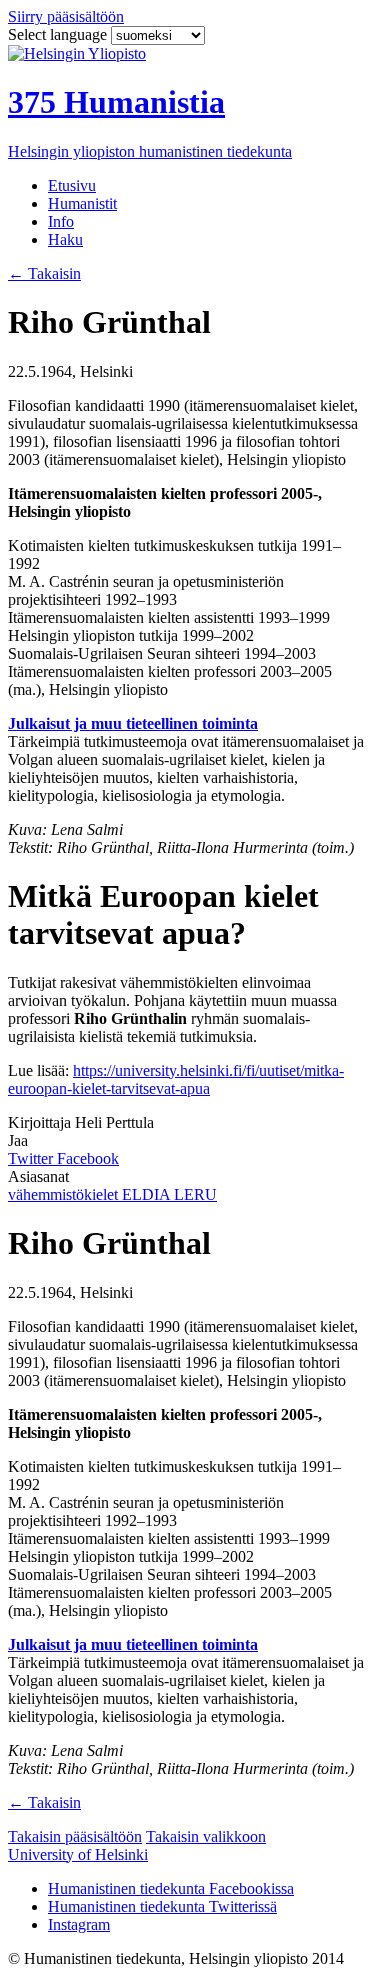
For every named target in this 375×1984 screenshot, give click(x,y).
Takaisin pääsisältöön (75, 1836)
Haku (65, 239)
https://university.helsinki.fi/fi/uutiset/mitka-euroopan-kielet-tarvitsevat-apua (176, 1079)
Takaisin (44, 273)
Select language (59, 34)
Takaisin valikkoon (206, 1836)
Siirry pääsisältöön (66, 16)
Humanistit (82, 203)
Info (61, 221)
